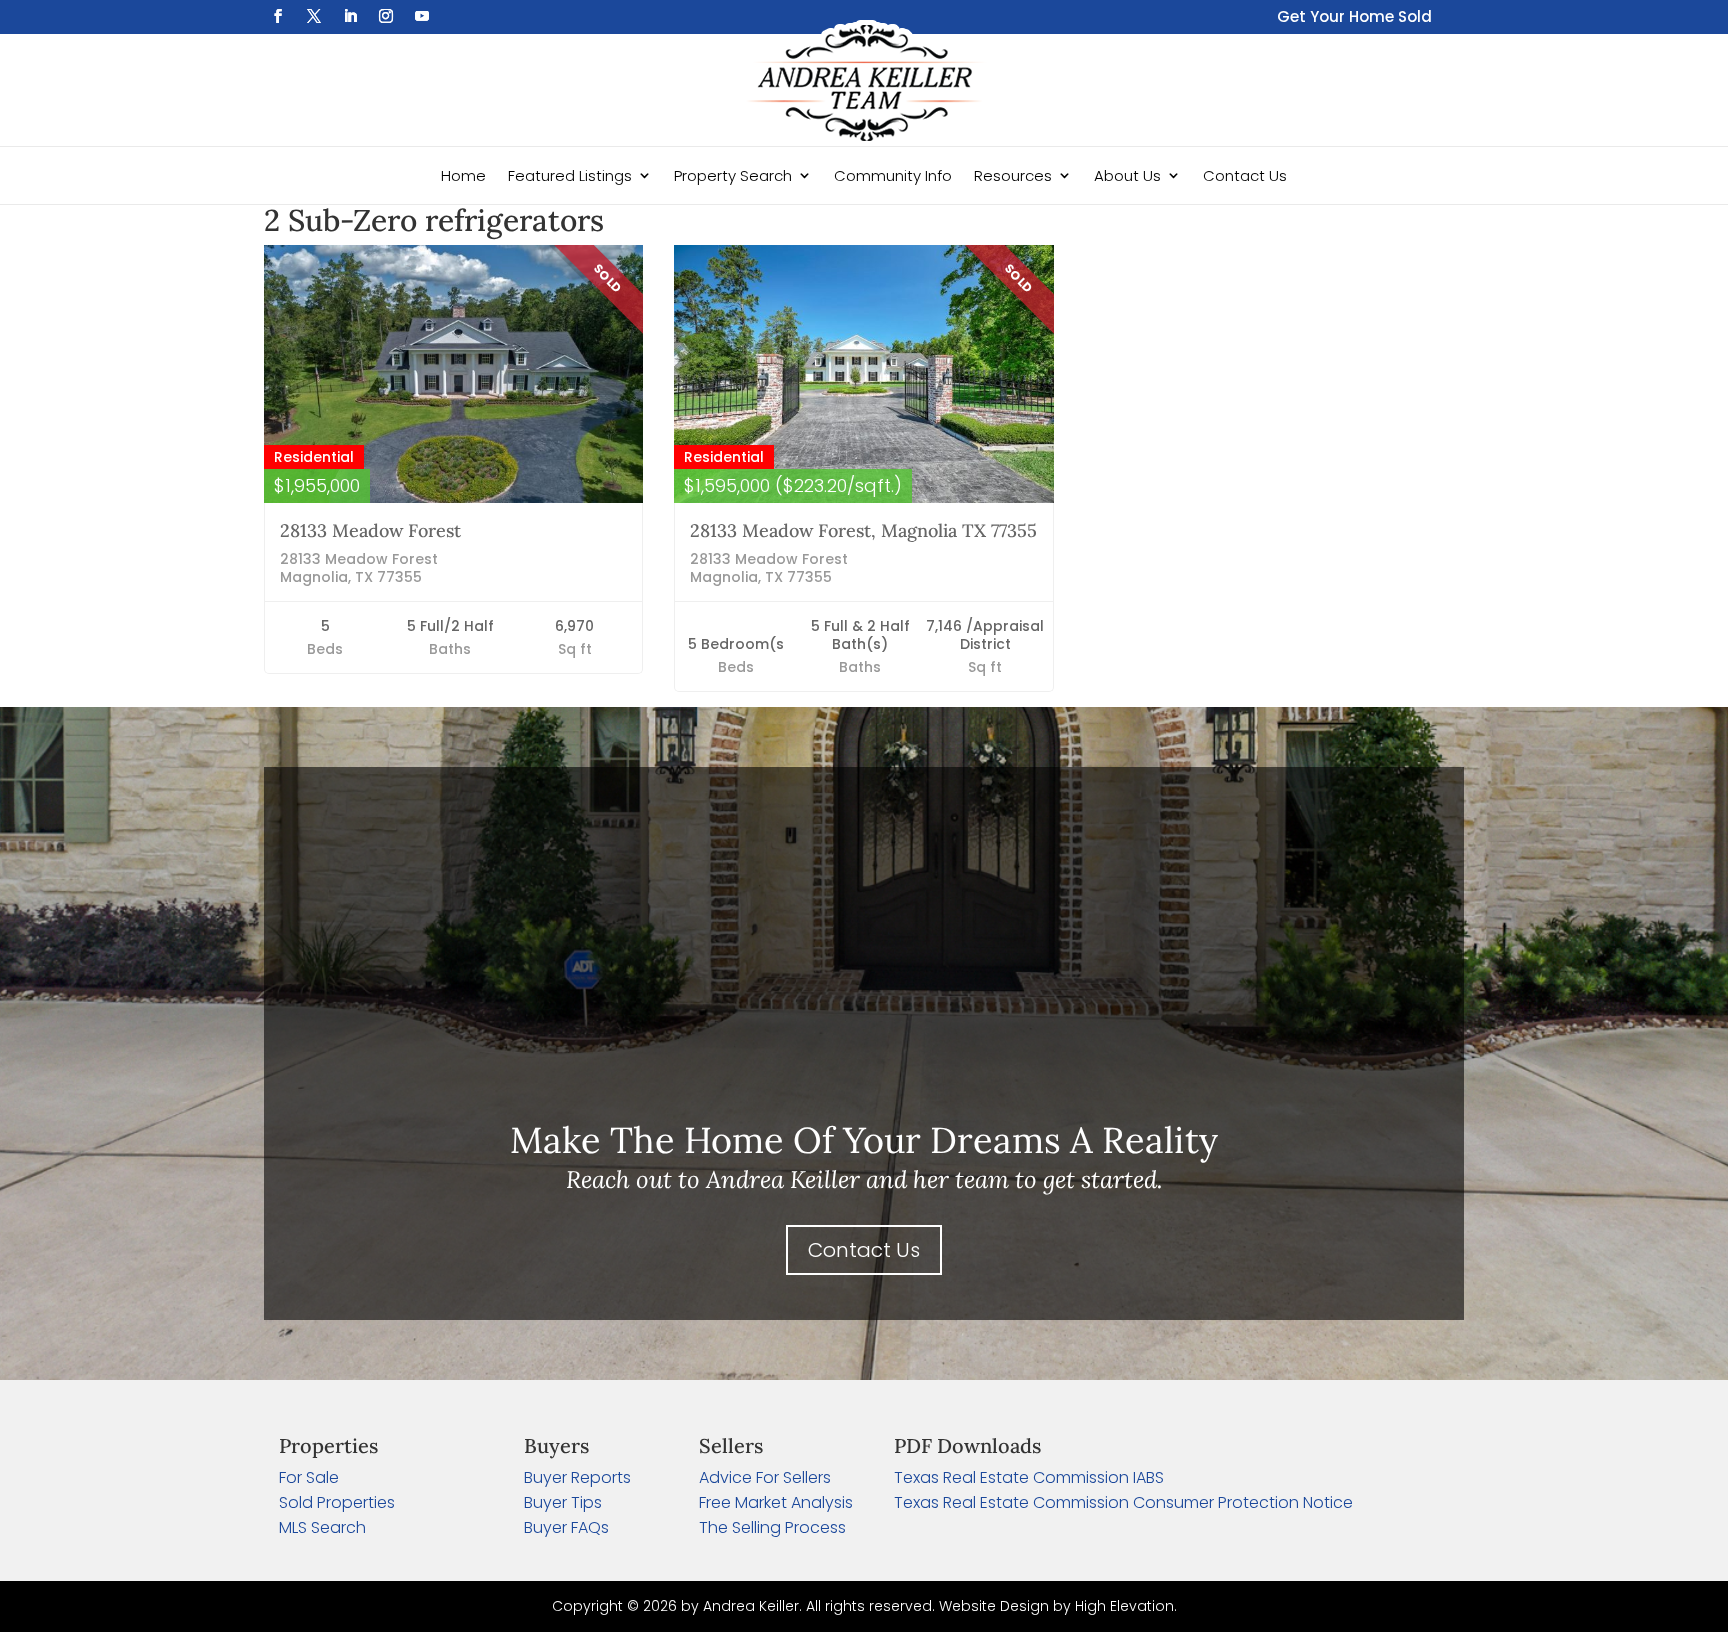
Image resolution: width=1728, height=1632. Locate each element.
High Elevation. (1126, 1606)
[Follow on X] (314, 16)
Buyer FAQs (566, 1527)
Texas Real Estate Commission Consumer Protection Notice (1123, 1502)
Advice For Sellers (765, 1477)
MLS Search (322, 1527)
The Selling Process (772, 1527)
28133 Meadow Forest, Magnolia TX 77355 (863, 530)
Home (463, 175)
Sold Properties (337, 1502)
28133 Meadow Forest (370, 530)
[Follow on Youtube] (422, 16)
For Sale (309, 1477)
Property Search (733, 175)
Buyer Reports (577, 1477)
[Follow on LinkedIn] (350, 16)
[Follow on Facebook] (278, 16)
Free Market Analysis (776, 1502)
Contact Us (1245, 175)
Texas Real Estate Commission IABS (1029, 1477)
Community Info (893, 175)
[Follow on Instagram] (386, 16)
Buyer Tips (563, 1502)
